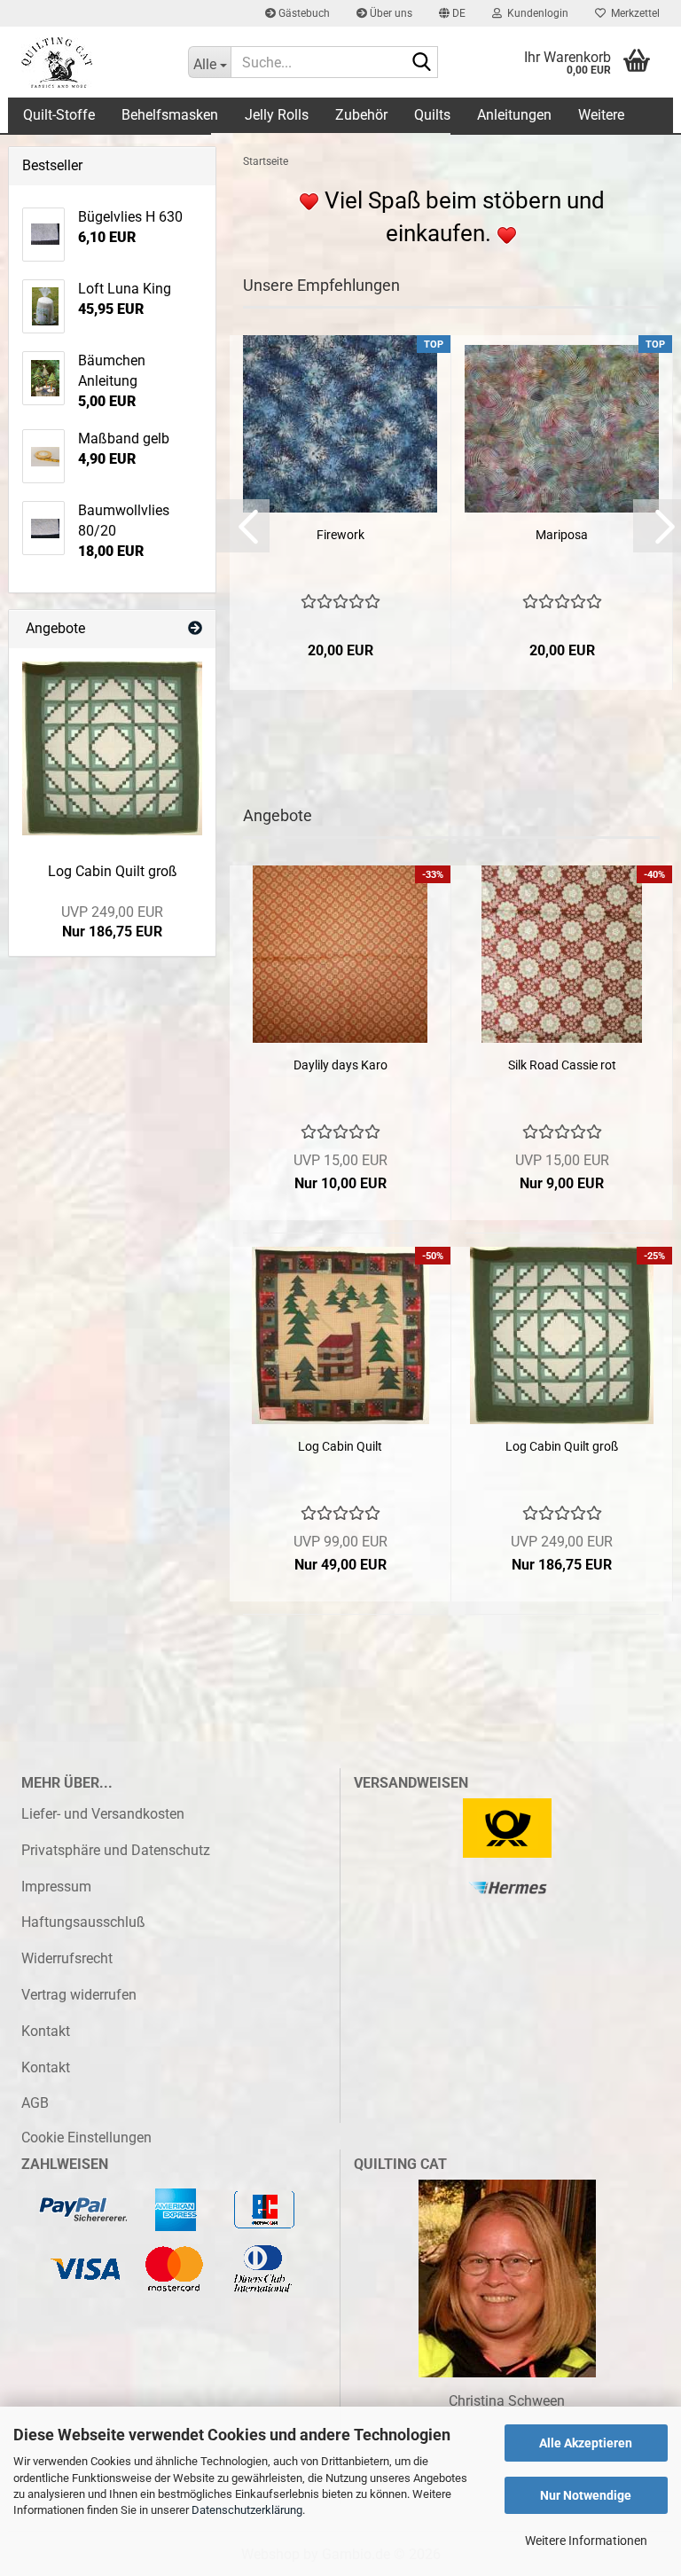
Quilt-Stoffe (59, 115)
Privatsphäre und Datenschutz (116, 1850)
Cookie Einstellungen (86, 2138)
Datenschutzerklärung (247, 2510)
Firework (340, 535)
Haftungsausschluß (83, 1922)
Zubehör (361, 115)
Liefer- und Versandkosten (103, 1814)
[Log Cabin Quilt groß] (112, 749)
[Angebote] (195, 629)
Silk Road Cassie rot (562, 1065)
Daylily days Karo (340, 1065)
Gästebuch (303, 13)
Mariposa (562, 535)
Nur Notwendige (586, 2495)
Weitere (601, 115)
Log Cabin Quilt (340, 1446)
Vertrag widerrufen (79, 1995)
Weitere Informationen (586, 2541)
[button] (452, 13)
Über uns (390, 13)
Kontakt (46, 2031)
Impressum (56, 1887)
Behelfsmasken (170, 115)
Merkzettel (633, 13)
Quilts (432, 115)
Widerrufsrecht (67, 1958)
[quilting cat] (91, 62)
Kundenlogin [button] (535, 13)
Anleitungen (514, 115)
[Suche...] (421, 63)
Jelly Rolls (277, 115)
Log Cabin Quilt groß (562, 1446)
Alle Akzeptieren (586, 2443)
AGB (35, 2103)
